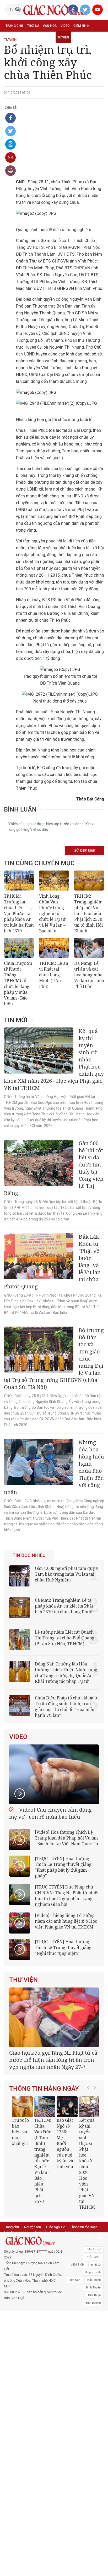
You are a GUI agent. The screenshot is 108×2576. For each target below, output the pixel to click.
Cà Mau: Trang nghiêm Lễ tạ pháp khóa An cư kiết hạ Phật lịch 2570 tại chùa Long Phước (65, 1606)
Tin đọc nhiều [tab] (29, 1555)
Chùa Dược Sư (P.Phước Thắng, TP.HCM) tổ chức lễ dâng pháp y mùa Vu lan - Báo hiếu (18, 983)
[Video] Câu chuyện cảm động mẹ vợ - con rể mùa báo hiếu (50, 1813)
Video (65, 26)
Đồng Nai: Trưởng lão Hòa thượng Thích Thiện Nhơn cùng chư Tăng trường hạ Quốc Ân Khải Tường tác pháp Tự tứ (66, 1673)
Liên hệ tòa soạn (16, 2262)
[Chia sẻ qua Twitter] (10, 131)
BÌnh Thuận (93, 2318)
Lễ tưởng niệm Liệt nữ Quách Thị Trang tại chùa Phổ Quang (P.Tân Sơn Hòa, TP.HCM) (65, 1638)
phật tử (96, 2295)
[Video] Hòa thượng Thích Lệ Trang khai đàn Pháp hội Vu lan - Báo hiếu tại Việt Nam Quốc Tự (67, 1838)
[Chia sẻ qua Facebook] (10, 118)
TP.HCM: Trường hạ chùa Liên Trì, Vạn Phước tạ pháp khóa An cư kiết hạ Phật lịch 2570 (19, 913)
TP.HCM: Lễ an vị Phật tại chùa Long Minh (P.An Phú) (54, 975)
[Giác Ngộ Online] (34, 2271)
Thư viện (23, 1980)
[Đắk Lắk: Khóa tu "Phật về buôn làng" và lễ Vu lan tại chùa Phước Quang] (39, 1256)
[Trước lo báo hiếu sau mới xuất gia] (17, 2137)
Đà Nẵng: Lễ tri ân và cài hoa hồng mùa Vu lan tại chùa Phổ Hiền (89, 975)
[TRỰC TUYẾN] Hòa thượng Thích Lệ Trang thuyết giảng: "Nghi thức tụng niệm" (64, 1947)
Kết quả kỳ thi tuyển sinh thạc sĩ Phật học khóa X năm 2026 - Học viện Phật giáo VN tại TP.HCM (82, 2194)
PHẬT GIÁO (93, 2287)
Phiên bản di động (47, 2262)
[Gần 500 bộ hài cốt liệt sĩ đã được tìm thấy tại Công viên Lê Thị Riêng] (39, 1163)
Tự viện (63, 37)
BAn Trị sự (94, 2280)
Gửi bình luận (84, 850)
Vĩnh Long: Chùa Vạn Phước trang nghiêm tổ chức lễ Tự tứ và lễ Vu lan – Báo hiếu (52, 913)
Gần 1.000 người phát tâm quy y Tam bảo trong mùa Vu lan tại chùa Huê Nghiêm (67, 1574)
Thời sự (33, 26)
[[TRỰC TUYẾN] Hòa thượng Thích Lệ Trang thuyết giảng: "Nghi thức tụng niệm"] (20, 1949)
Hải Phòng (94, 2310)
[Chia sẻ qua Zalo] (10, 144)
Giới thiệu (94, 2325)
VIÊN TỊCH (77, 2295)
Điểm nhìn (82, 26)
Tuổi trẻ (47, 37)
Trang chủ (14, 26)
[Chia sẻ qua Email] (10, 157)
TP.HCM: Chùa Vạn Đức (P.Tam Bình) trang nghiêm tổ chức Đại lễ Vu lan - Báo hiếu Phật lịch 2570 (38, 2191)
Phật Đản (74, 2310)
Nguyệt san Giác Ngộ (23, 49)
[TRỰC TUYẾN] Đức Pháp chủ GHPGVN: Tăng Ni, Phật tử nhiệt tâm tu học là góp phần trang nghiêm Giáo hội (67, 1896)
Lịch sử (50, 49)
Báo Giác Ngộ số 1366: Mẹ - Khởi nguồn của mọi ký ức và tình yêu (60, 2174)
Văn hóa (50, 26)
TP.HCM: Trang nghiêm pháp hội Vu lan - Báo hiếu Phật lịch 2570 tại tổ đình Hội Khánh (88, 913)
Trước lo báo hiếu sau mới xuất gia (15, 2162)
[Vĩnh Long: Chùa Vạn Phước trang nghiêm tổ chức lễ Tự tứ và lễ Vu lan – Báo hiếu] (54, 881)
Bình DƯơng (93, 2333)
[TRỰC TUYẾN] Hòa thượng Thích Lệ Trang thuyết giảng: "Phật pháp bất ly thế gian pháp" (64, 1867)
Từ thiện (66, 49)
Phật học (13, 37)
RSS (68, 2262)
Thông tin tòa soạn (84, 2257)
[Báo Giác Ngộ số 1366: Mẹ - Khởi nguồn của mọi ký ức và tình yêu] (62, 2137)
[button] (90, 2181)
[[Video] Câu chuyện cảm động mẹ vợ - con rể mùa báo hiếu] (54, 1774)
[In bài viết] (10, 171)
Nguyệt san (33, 2257)
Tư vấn (31, 37)
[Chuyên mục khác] (98, 49)
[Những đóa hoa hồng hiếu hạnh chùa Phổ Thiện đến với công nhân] (39, 1462)
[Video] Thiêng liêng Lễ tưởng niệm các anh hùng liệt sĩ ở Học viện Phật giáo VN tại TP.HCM (66, 1921)
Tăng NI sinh (93, 2303)
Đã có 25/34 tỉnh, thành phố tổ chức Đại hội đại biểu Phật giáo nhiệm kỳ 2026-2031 (53, 2090)
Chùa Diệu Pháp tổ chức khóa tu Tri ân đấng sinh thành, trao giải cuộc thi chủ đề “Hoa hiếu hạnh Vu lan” (67, 1707)
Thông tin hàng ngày (44, 2119)
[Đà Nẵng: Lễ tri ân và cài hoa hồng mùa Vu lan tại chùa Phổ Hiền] (89, 948)
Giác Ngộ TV (55, 2257)
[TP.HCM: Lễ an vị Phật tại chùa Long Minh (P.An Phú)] (54, 948)
